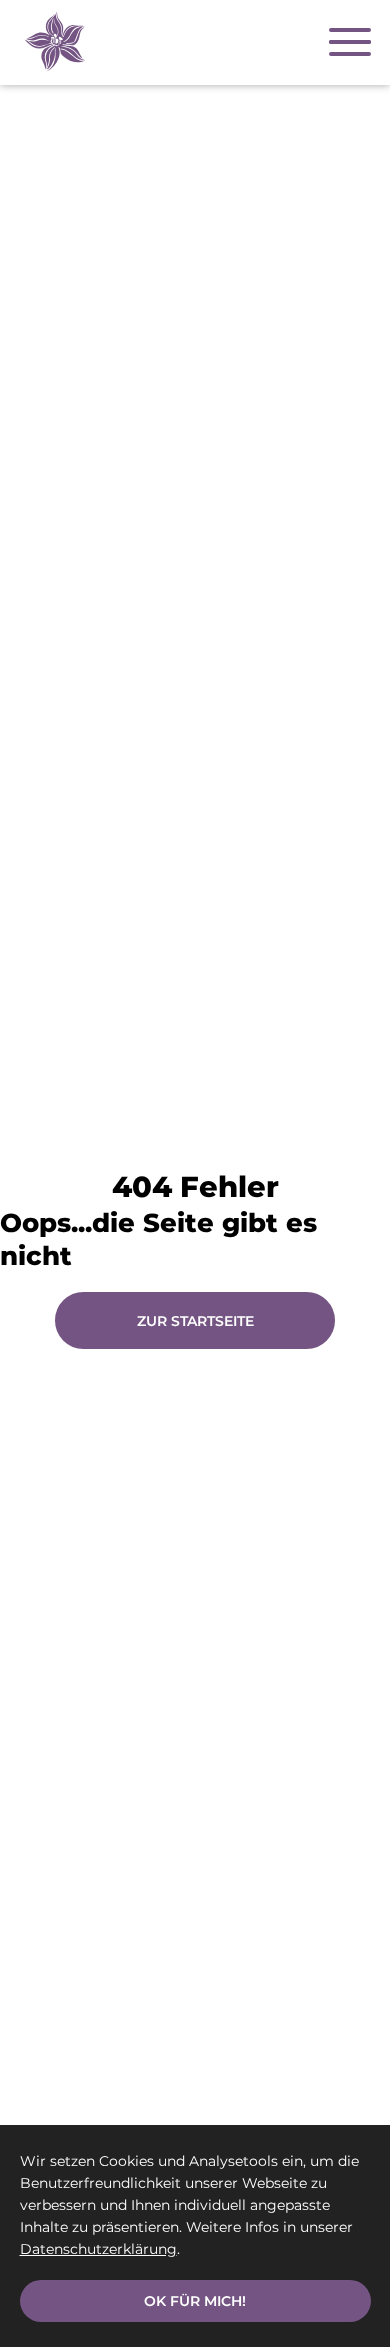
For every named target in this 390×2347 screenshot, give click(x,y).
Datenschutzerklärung (98, 2249)
